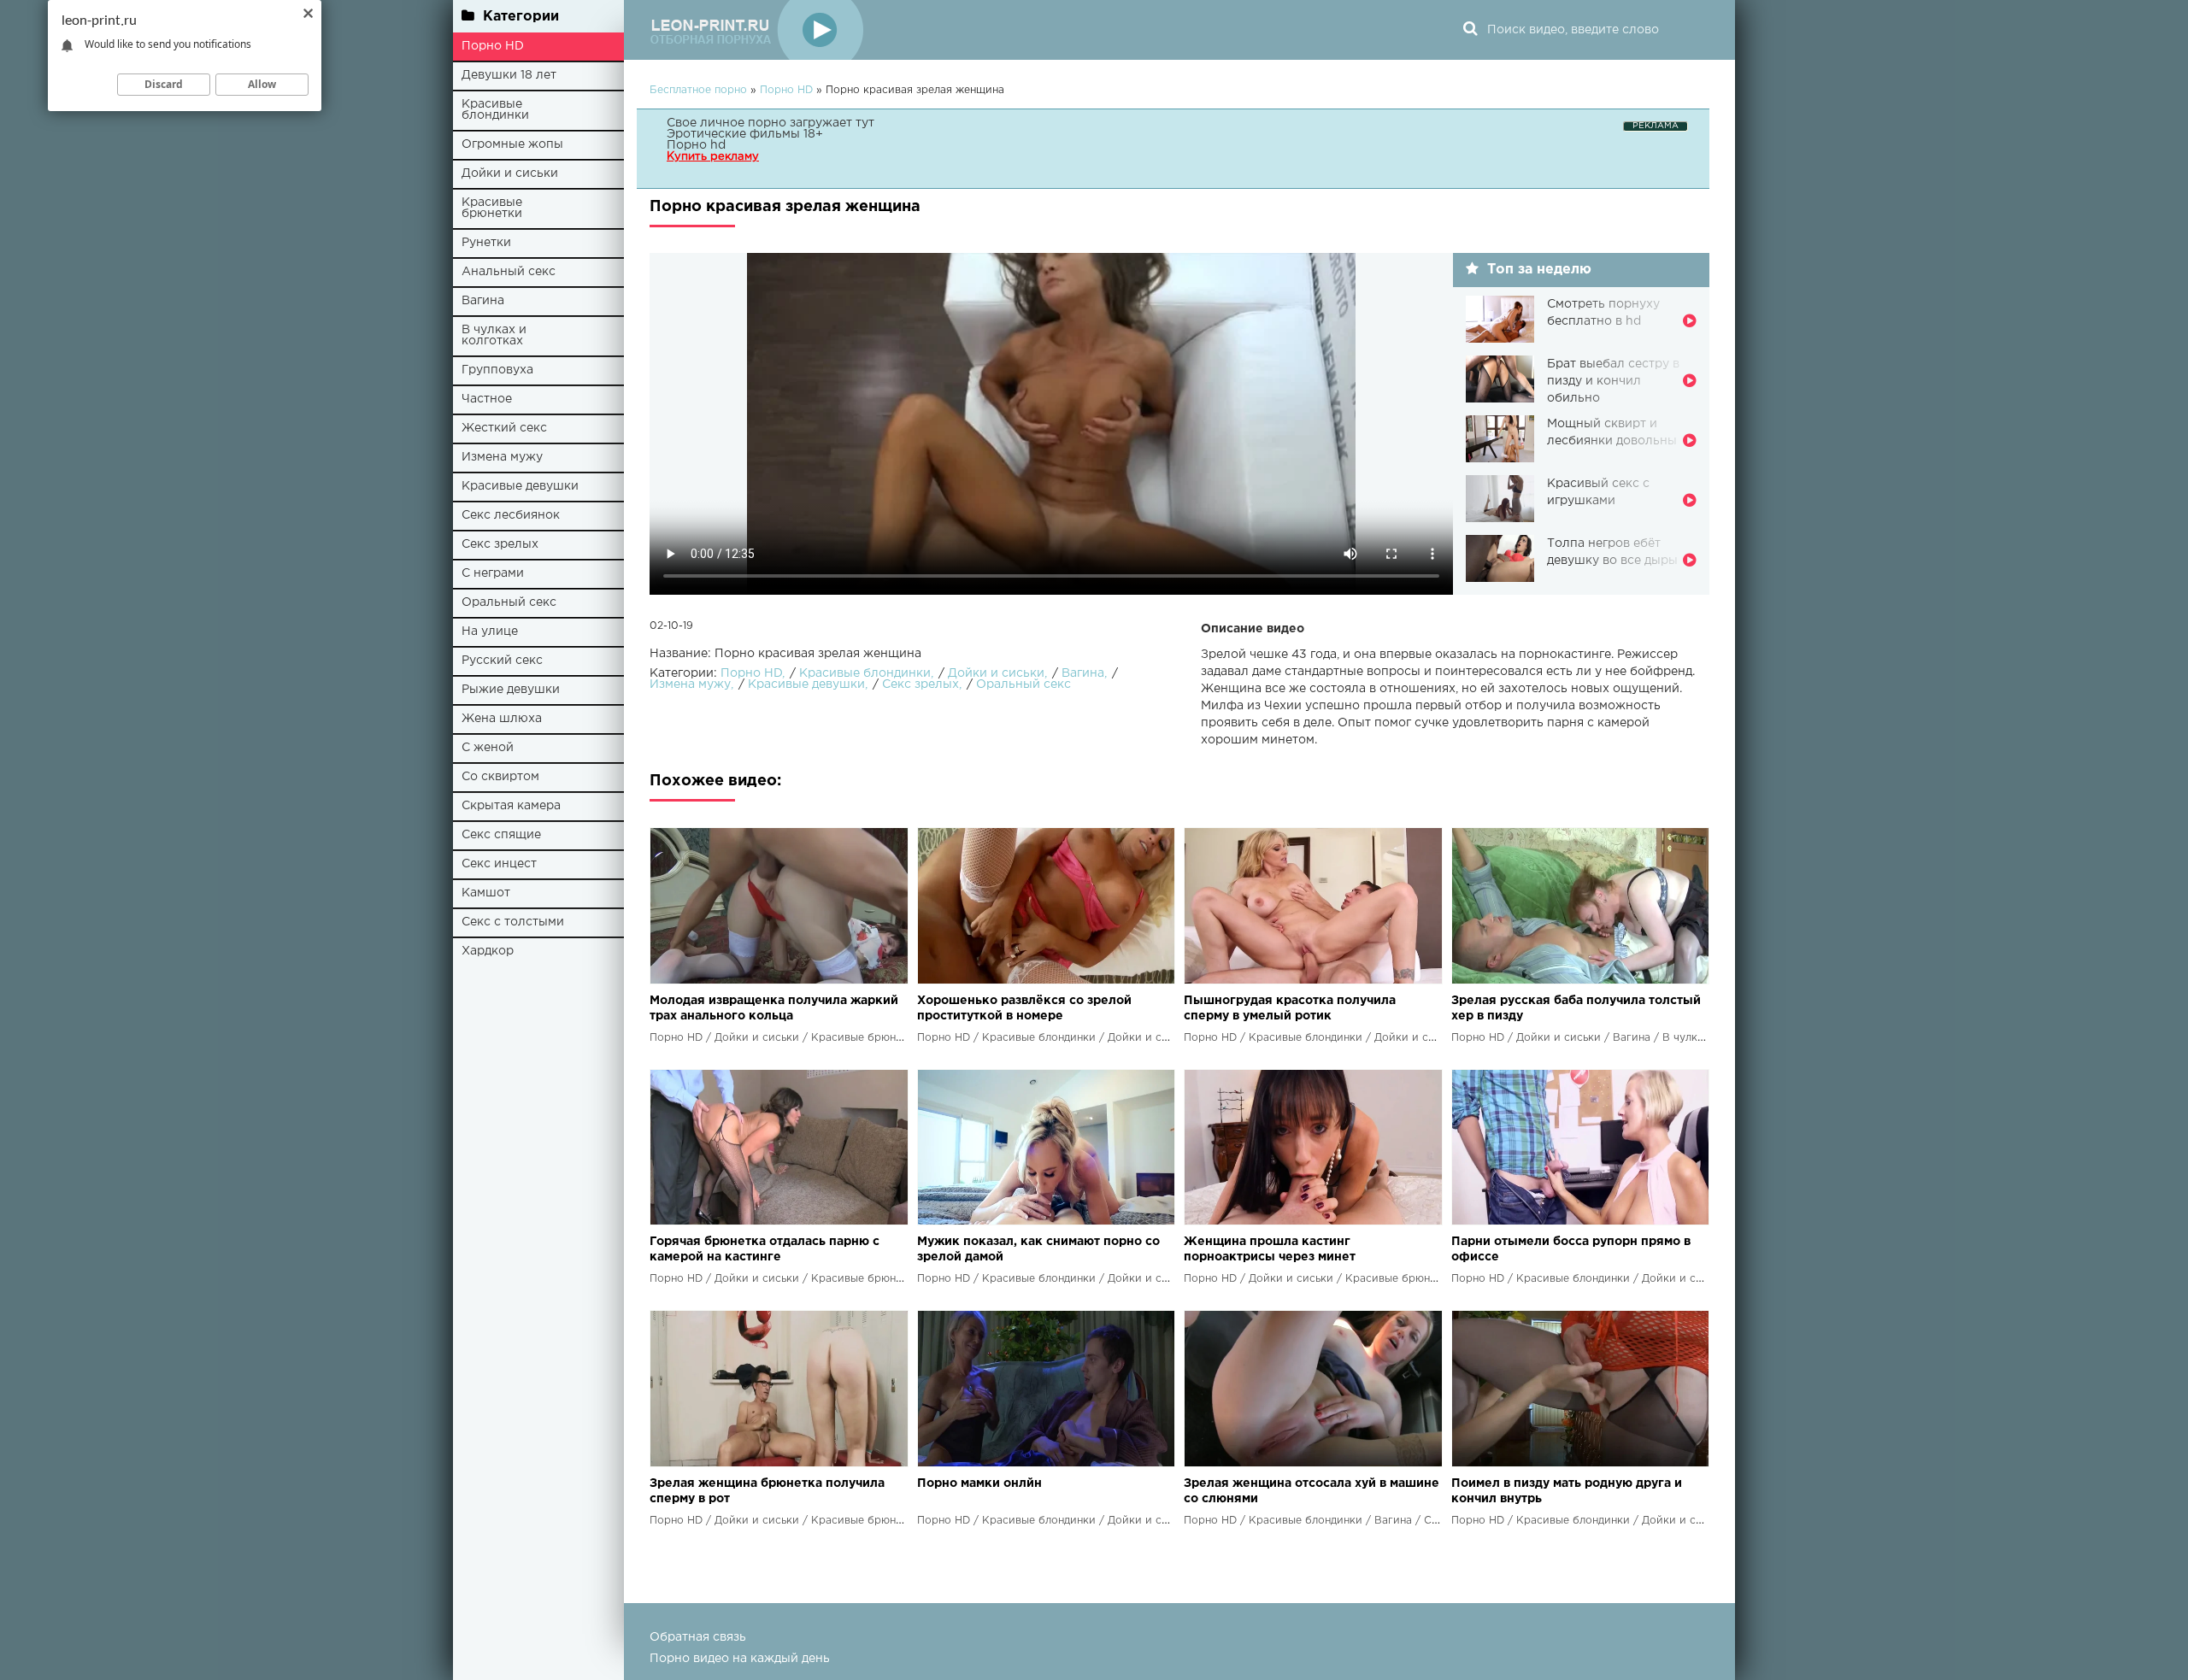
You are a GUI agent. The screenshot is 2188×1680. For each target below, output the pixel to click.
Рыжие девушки (511, 690)
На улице (490, 631)
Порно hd (696, 145)
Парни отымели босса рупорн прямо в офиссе (1571, 1249)
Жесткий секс (504, 428)
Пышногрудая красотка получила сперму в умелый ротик (1290, 1008)
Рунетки (486, 243)
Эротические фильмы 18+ (745, 134)
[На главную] (756, 30)
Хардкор (488, 951)
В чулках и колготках (494, 335)
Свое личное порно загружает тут (771, 123)
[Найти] (1470, 30)
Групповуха (497, 370)
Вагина (483, 301)
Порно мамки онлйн (979, 1483)
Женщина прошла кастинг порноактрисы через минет (1270, 1249)
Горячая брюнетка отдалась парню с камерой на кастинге (765, 1249)
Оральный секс (509, 602)
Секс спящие (501, 835)
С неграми (493, 573)
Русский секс (502, 661)
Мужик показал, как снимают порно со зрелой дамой (1038, 1249)
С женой (488, 748)
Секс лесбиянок (511, 515)
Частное (487, 399)
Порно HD (493, 46)
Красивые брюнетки (492, 208)
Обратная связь (698, 1637)
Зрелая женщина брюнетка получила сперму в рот (767, 1491)
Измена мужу (502, 457)
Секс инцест (499, 864)
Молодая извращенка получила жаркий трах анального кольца (774, 1008)
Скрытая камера (511, 806)
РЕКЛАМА (1656, 126)
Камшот (486, 893)
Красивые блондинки (495, 110)
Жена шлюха (502, 719)
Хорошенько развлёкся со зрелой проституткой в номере (1024, 1008)
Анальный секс (509, 272)
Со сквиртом (500, 777)
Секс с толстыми (513, 922)
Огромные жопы (512, 144)
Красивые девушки (520, 486)
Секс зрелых (500, 544)
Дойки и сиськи (510, 173)
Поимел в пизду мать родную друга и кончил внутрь (1567, 1491)
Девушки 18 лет (509, 75)
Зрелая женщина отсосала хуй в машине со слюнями (1312, 1491)
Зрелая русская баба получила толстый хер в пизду (1576, 1008)
